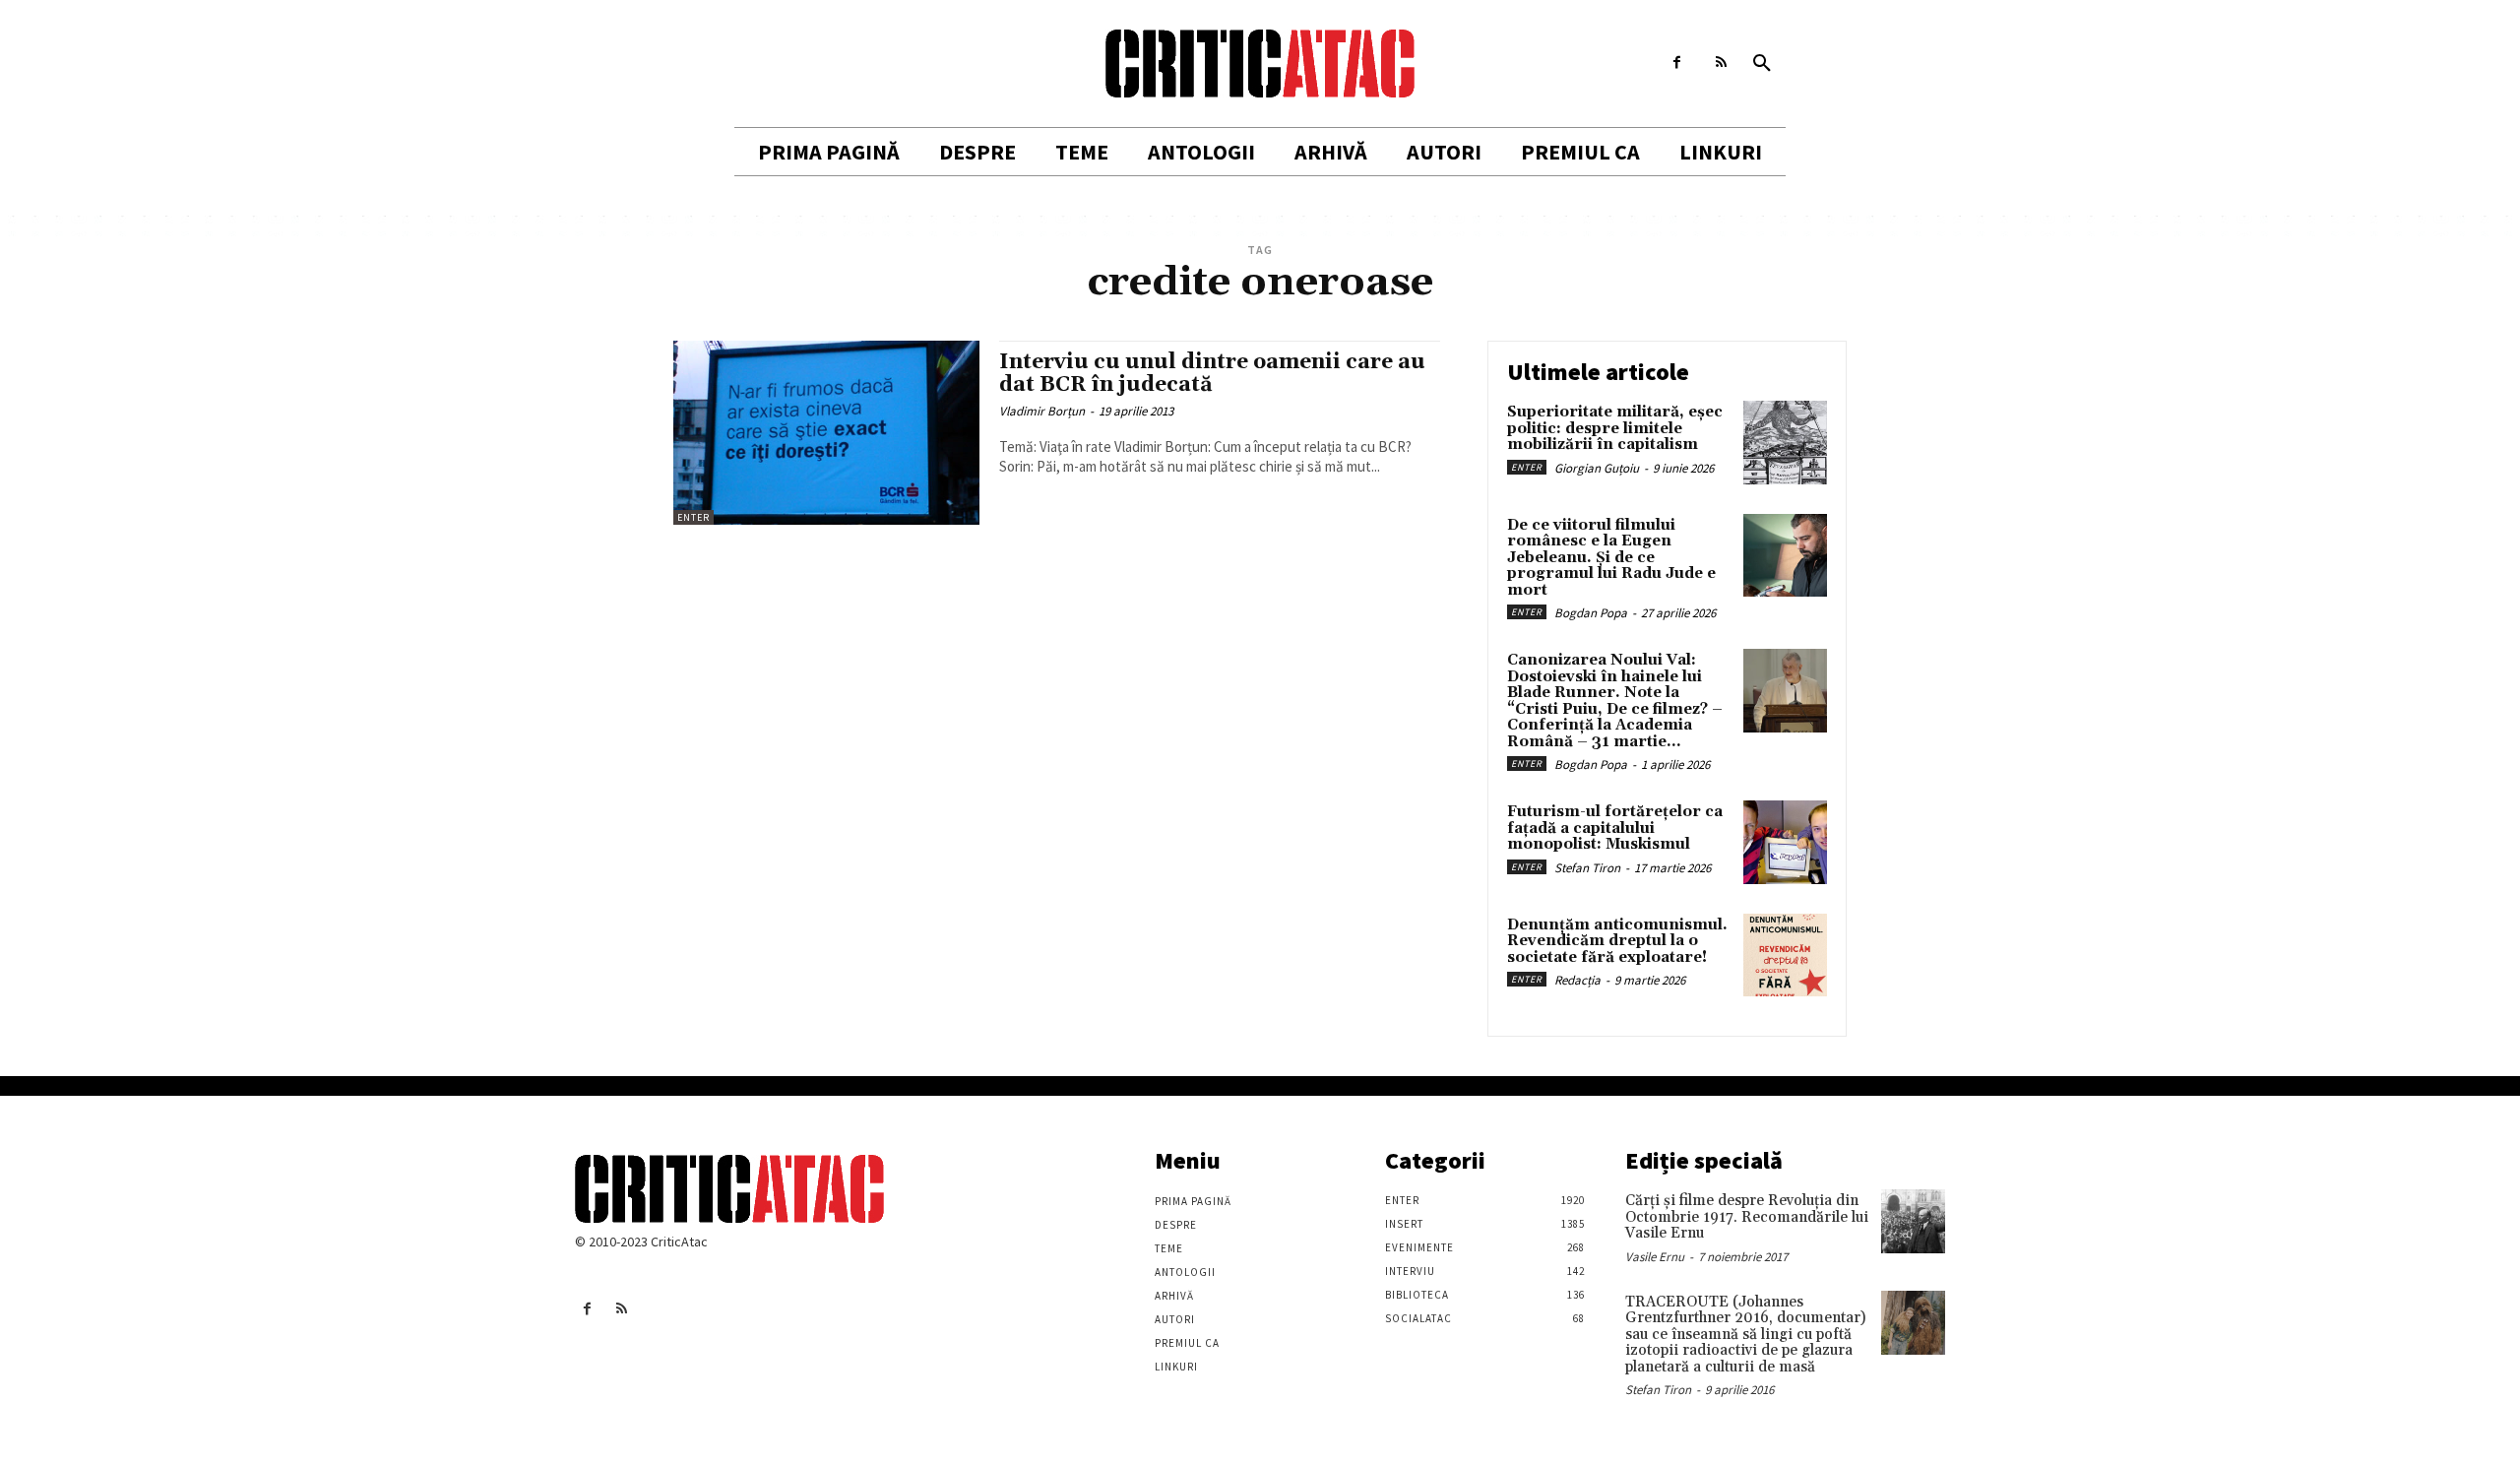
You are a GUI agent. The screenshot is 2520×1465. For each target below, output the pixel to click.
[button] (1762, 64)
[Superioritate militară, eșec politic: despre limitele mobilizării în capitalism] (1785, 443)
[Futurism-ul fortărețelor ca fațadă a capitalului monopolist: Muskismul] (1785, 842)
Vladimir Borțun (1042, 411)
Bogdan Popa (1591, 613)
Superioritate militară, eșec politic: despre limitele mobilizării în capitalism (1615, 428)
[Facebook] (1677, 63)
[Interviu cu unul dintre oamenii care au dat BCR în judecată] (826, 433)
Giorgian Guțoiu (1597, 468)
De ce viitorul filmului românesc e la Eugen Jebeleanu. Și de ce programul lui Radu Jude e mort (1611, 558)
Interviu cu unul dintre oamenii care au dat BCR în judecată (1212, 374)
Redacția (1577, 980)
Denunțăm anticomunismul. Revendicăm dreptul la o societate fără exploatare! (1617, 941)
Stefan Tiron (1587, 868)
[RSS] (1721, 63)
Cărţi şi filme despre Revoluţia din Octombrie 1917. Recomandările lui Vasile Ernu (1747, 1217)
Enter (693, 517)
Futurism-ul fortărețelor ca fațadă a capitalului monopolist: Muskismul (1615, 828)
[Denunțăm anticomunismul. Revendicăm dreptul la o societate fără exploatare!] (1785, 955)
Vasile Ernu (1655, 1257)
